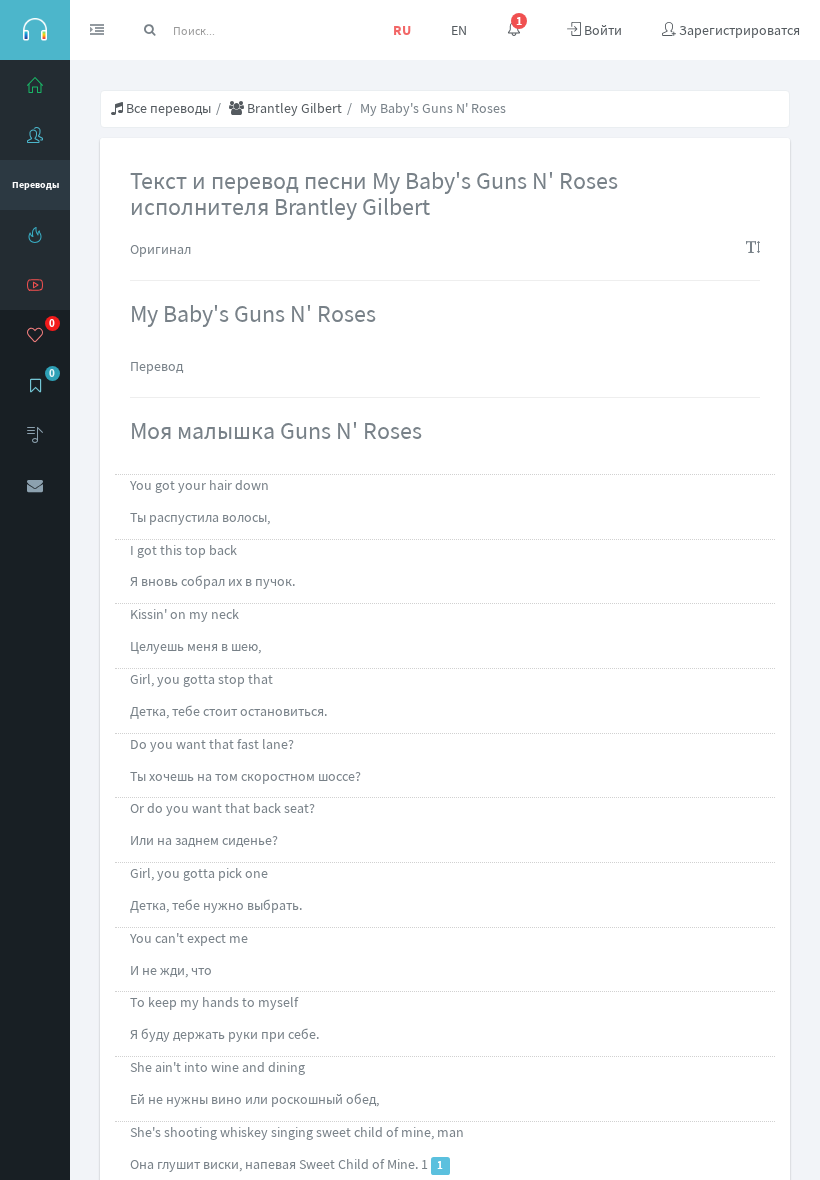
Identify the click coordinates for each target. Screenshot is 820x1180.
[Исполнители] (35, 135)
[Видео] (35, 285)
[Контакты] (35, 485)
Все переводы (167, 108)
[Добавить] (35, 435)
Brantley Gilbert (293, 108)
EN (459, 30)
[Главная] (35, 85)
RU (402, 30)
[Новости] (35, 235)
